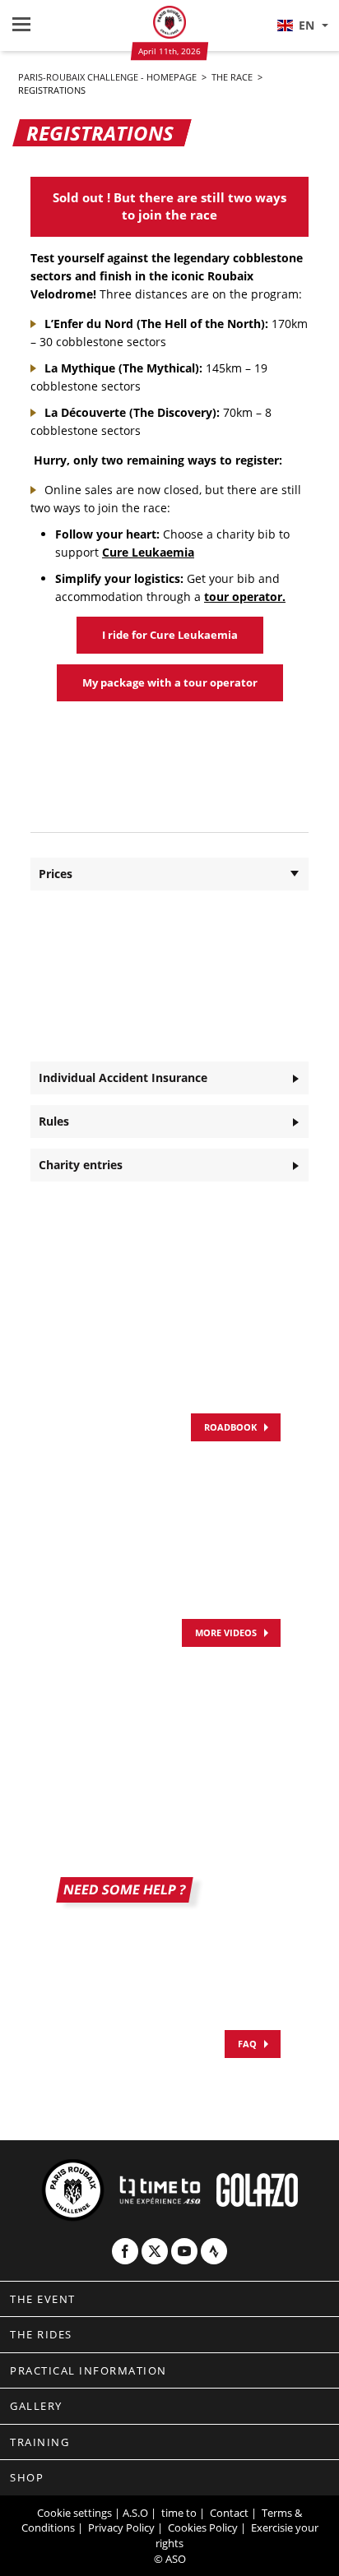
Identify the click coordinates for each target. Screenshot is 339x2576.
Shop (27, 2477)
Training (39, 2442)
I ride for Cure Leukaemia (170, 635)
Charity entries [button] (81, 1165)
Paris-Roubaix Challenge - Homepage (109, 77)
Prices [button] (56, 874)
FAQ (247, 2044)
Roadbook (230, 1427)
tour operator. (245, 597)
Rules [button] (54, 1121)
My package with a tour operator (170, 682)
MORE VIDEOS (226, 1633)
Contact (229, 2513)
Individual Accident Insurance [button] (123, 1078)
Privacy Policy (121, 2527)
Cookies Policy (203, 2527)
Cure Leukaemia (148, 552)
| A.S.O (131, 2513)
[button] (302, 25)
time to (179, 2513)
